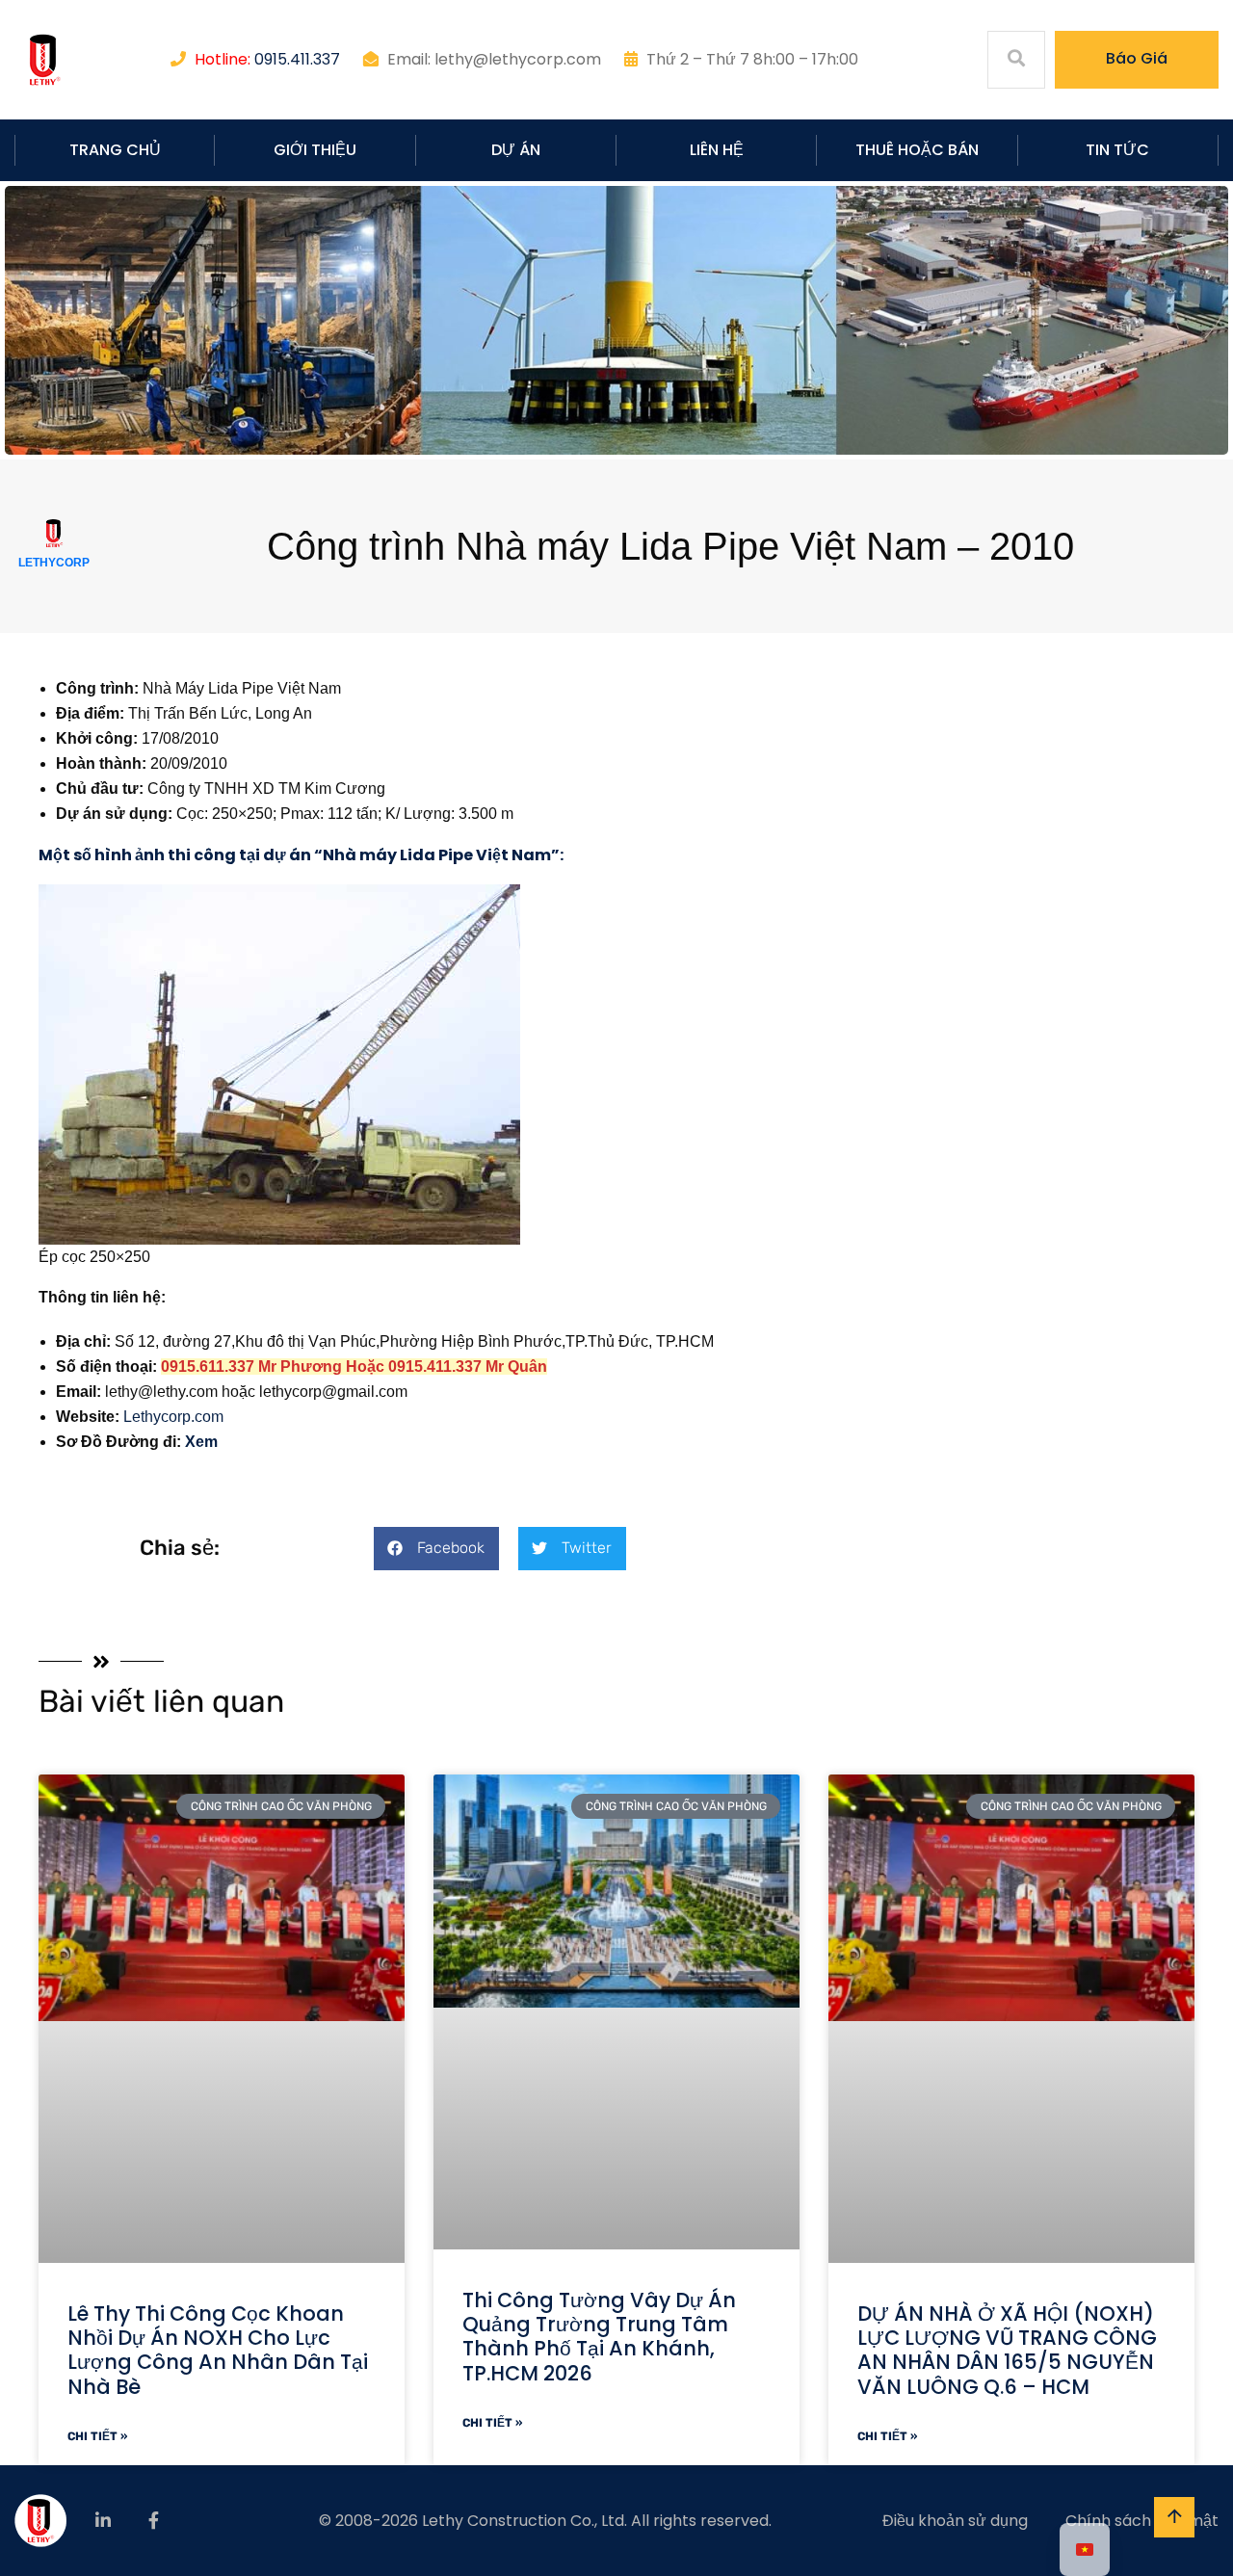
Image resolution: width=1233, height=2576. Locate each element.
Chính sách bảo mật (1142, 2521)
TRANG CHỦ (115, 150)
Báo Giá (1137, 58)
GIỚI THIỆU (315, 150)
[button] (436, 1549)
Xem (201, 1442)
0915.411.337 (297, 59)
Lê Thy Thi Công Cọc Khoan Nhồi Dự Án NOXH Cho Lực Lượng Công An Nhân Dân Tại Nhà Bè (218, 2350)
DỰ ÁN (516, 150)
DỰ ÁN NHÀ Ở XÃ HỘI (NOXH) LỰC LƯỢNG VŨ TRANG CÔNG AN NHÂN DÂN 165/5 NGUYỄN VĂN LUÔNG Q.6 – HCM (1007, 2350)
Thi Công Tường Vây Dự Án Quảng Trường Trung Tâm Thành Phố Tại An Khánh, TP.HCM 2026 (599, 2337)
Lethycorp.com (173, 1417)
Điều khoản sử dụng (955, 2521)
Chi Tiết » (97, 2436)
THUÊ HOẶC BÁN (917, 150)
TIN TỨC (1117, 150)
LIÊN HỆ (717, 150)
